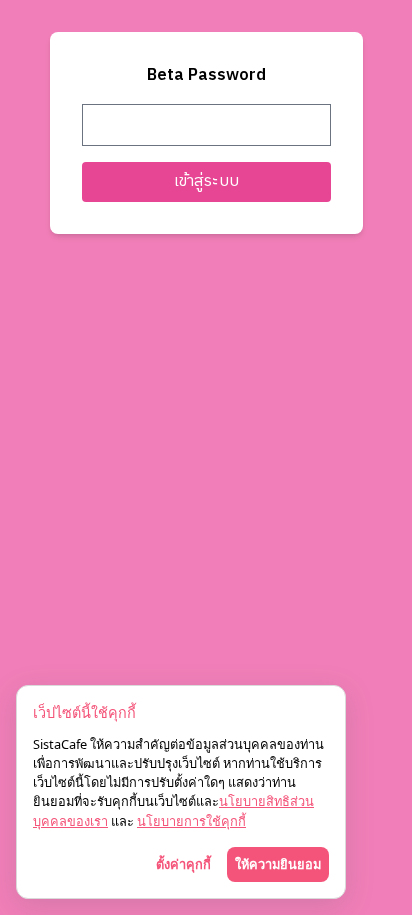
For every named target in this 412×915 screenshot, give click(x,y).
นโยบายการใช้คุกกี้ (191, 821)
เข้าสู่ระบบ (206, 181)
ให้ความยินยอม (278, 864)
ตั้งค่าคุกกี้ (183, 864)
